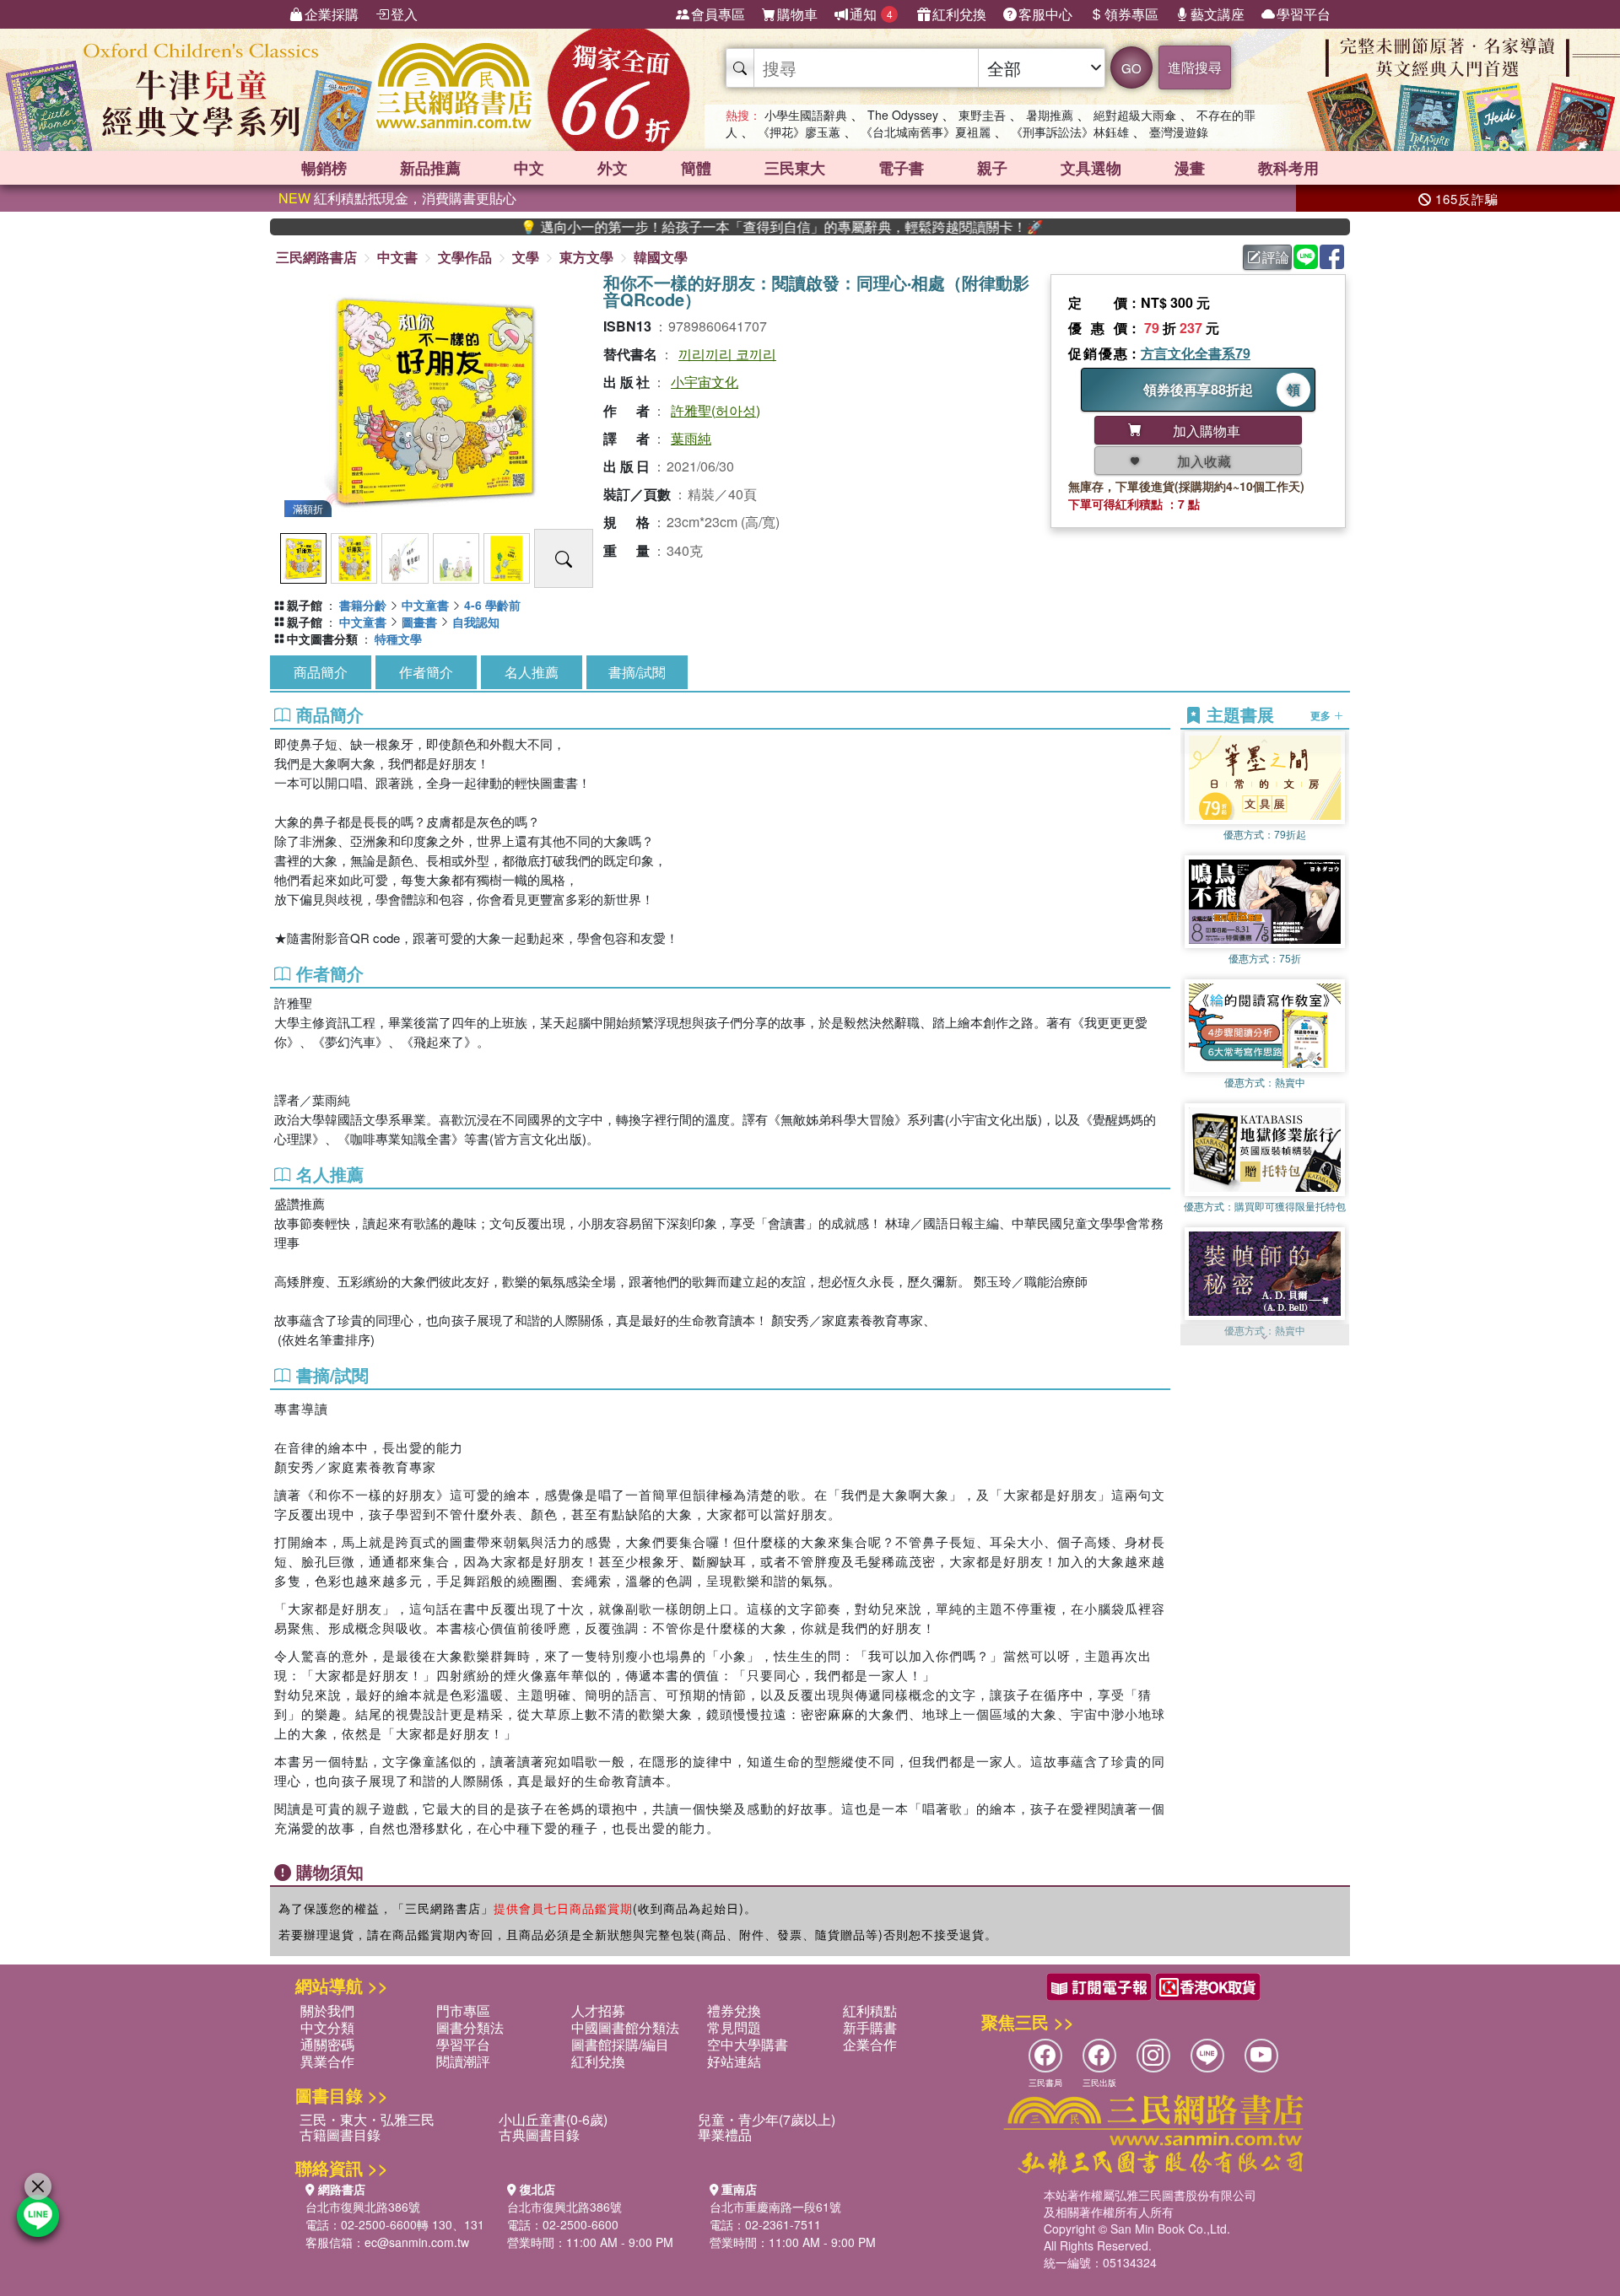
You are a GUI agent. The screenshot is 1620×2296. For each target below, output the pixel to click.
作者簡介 (426, 672)
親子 (992, 168)
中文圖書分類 (322, 639)
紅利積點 (870, 2010)
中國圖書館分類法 (625, 2027)
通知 (871, 14)
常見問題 (734, 2027)
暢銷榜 (324, 168)
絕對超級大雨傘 (1135, 115)
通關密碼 (327, 2044)
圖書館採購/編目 (620, 2044)
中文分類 (327, 2027)
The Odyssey (903, 115)
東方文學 (586, 257)
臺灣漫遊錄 (1179, 132)
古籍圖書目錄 (340, 2134)
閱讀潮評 (463, 2061)
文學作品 (465, 257)
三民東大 (795, 168)
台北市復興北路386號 (363, 2207)
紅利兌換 (959, 14)
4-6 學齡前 (492, 605)
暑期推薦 (1050, 115)
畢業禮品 (725, 2134)
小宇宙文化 (705, 382)
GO (1131, 68)
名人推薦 (532, 672)
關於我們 (327, 2010)
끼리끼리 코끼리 (727, 354)
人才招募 (598, 2010)
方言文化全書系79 (1196, 353)
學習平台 (1304, 14)
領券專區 (1131, 14)
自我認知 (476, 622)
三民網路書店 (316, 257)
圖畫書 (419, 622)
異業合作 (327, 2061)
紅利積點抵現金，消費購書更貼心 (397, 198)
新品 (430, 168)
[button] (1265, 1337)
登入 (404, 14)
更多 (1322, 715)
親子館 (305, 605)
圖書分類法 (470, 2027)
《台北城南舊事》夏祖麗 (926, 132)
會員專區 (718, 14)
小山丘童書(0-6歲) (553, 2119)
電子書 (901, 168)
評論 (1276, 257)
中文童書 (425, 605)
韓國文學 (661, 257)
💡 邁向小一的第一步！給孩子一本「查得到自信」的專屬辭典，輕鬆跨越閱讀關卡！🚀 (696, 227)
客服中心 (1045, 14)
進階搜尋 (1195, 67)
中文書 (397, 257)
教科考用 (1288, 168)
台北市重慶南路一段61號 (775, 2207)
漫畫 (1190, 168)
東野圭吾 (982, 115)
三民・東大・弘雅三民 (367, 2119)
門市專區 (463, 2010)
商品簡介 (321, 672)
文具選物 (1091, 168)
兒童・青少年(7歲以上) (767, 2119)
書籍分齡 (363, 605)
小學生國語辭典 (806, 115)
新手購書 (870, 2027)
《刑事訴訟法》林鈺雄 (1070, 132)
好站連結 (734, 2061)
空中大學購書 (748, 2044)
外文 (613, 168)
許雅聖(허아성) (715, 410)
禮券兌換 (734, 2010)
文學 (526, 257)
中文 (529, 168)
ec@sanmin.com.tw (417, 2242)
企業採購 (332, 14)
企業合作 (870, 2044)
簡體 (696, 168)
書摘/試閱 (637, 672)
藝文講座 (1218, 14)
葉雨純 (691, 438)
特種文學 (398, 639)
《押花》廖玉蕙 (799, 132)
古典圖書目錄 (539, 2134)
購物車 (797, 14)
